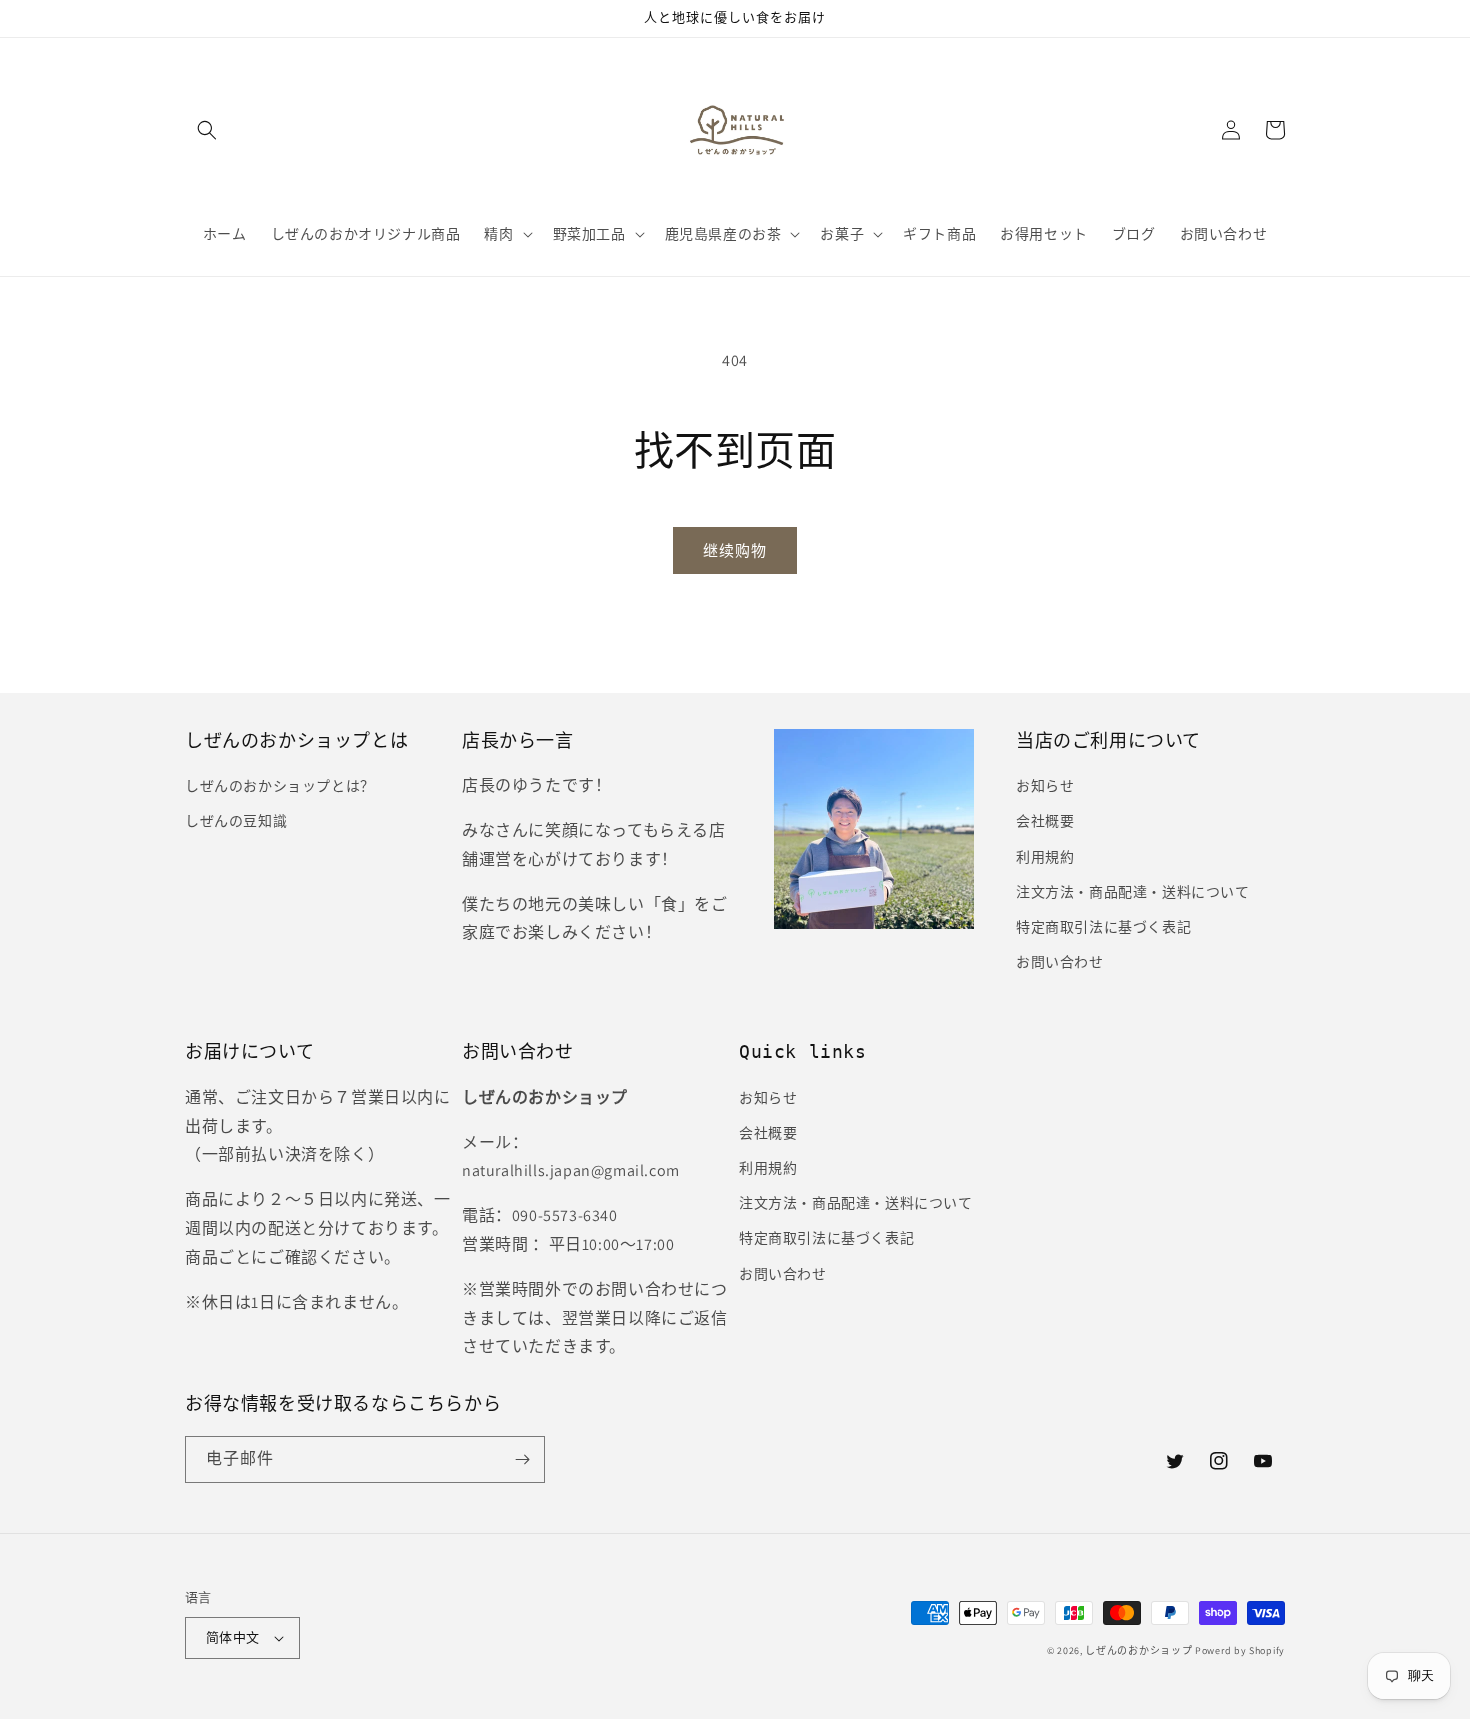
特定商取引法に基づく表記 (1103, 927)
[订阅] (522, 1459)
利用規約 (1045, 857)
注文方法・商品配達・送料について (1133, 892)
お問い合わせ (1060, 962)
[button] (207, 130)
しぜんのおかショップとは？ (280, 786)
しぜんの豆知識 (236, 821)
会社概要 (1045, 821)
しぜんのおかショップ (1138, 1650)
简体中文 (233, 1637)
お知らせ (1045, 786)
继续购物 (735, 550)
